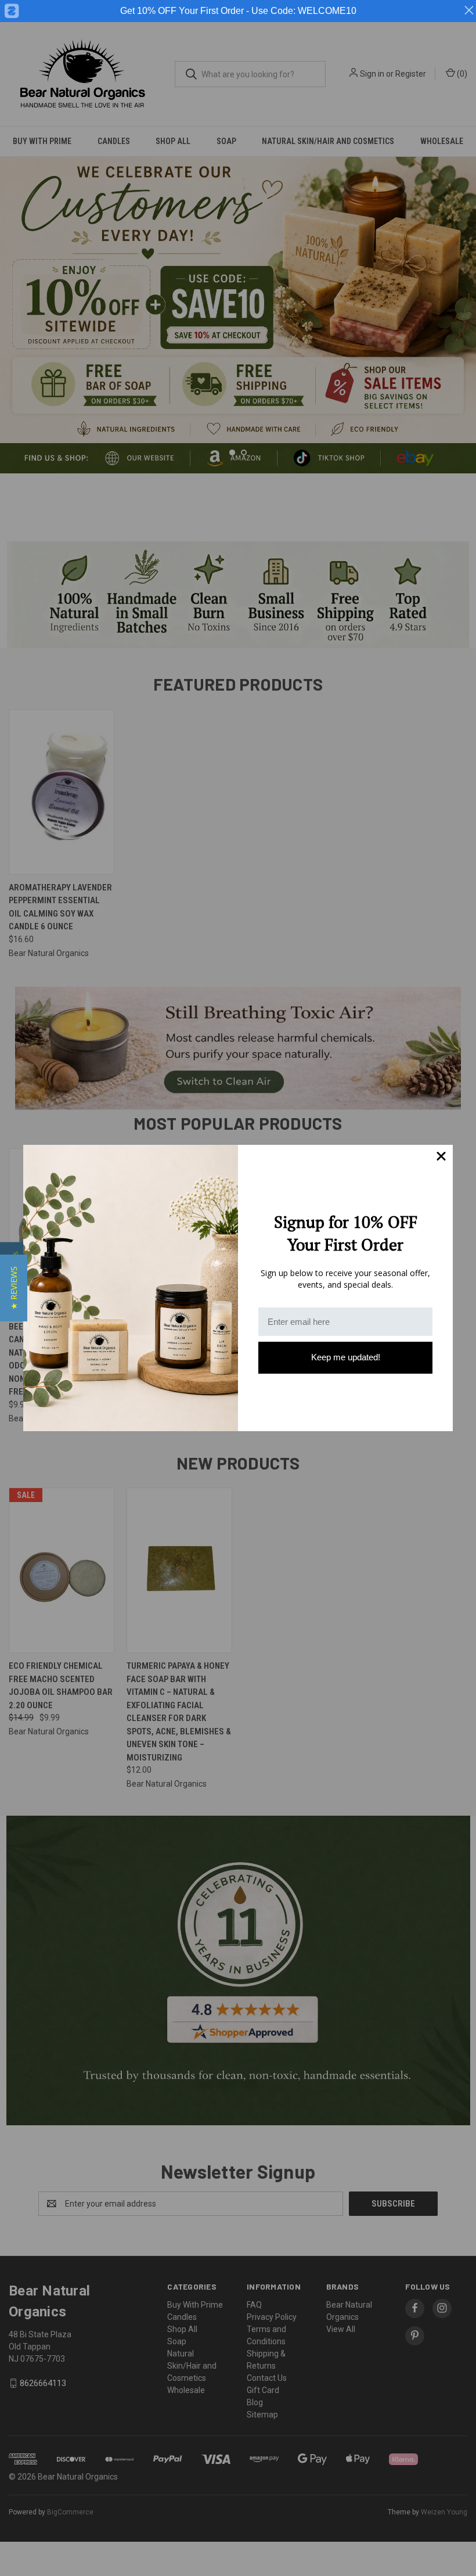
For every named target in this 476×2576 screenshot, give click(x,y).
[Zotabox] (11, 11)
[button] (14, 1288)
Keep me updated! (346, 1357)
